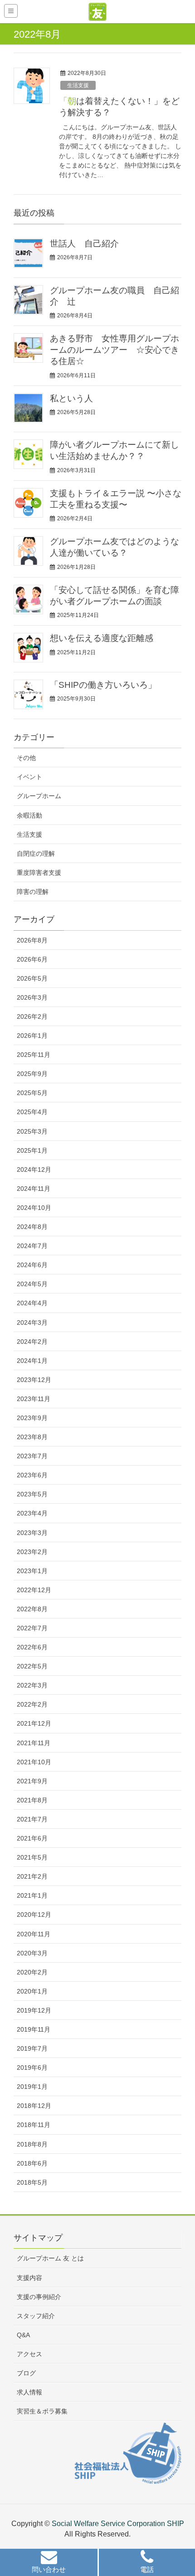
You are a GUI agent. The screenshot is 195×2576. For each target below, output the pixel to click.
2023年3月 (32, 1533)
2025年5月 (32, 1093)
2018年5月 (32, 2182)
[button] (49, 2564)
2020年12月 (34, 1915)
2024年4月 (32, 1303)
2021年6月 (32, 1838)
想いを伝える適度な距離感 (102, 638)
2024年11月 (34, 1189)
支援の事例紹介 (39, 2297)
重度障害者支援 (39, 873)
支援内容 (29, 2278)
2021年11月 (34, 1743)
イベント (29, 777)
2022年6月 (32, 1647)
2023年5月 (32, 1494)
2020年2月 (32, 1972)
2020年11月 (34, 1934)
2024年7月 (32, 1246)
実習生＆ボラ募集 (42, 2411)
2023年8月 (32, 1437)
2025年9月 (32, 1074)
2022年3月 (32, 1685)
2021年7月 (32, 1819)
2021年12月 (34, 1723)
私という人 (71, 398)
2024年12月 (34, 1170)
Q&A (23, 2335)
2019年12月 (34, 2010)
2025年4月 (32, 1112)
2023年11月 (34, 1399)
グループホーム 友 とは (50, 2258)
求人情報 (29, 2392)
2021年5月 (32, 1857)
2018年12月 (34, 2106)
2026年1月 (32, 1036)
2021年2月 (32, 1876)
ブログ (26, 2373)
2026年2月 (32, 1017)
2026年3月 (32, 997)
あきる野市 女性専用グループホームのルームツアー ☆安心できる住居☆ (115, 350)
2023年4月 (32, 1513)
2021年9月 (32, 1781)
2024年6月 (32, 1265)
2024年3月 (32, 1323)
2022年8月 (32, 1609)
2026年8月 (32, 940)
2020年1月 (32, 1991)
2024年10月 (34, 1208)
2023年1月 (32, 1571)
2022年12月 (34, 1590)
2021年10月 (34, 1762)
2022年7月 (32, 1628)
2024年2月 (32, 1342)
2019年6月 (32, 2068)
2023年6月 (32, 1475)
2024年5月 (32, 1284)
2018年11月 (34, 2125)
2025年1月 (32, 1150)
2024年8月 (32, 1227)
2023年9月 (32, 1418)
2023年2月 (32, 1552)
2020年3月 (32, 1953)
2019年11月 (34, 2029)
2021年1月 (32, 1895)
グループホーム (39, 796)
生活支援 (78, 85)
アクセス (29, 2354)
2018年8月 (32, 2144)
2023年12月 (34, 1380)
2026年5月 (32, 978)
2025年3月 (32, 1131)
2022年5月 (32, 1666)
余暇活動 (29, 815)
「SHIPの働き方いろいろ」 (103, 685)
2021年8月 (32, 1800)
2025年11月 (34, 1055)
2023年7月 (32, 1456)
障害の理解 (33, 892)
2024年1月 (32, 1361)
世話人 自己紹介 (84, 244)
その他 (26, 758)
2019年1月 (32, 2087)
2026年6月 (32, 959)
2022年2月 (32, 1704)
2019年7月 (32, 2048)
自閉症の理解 (36, 854)
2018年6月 (32, 2163)
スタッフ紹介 (36, 2316)
